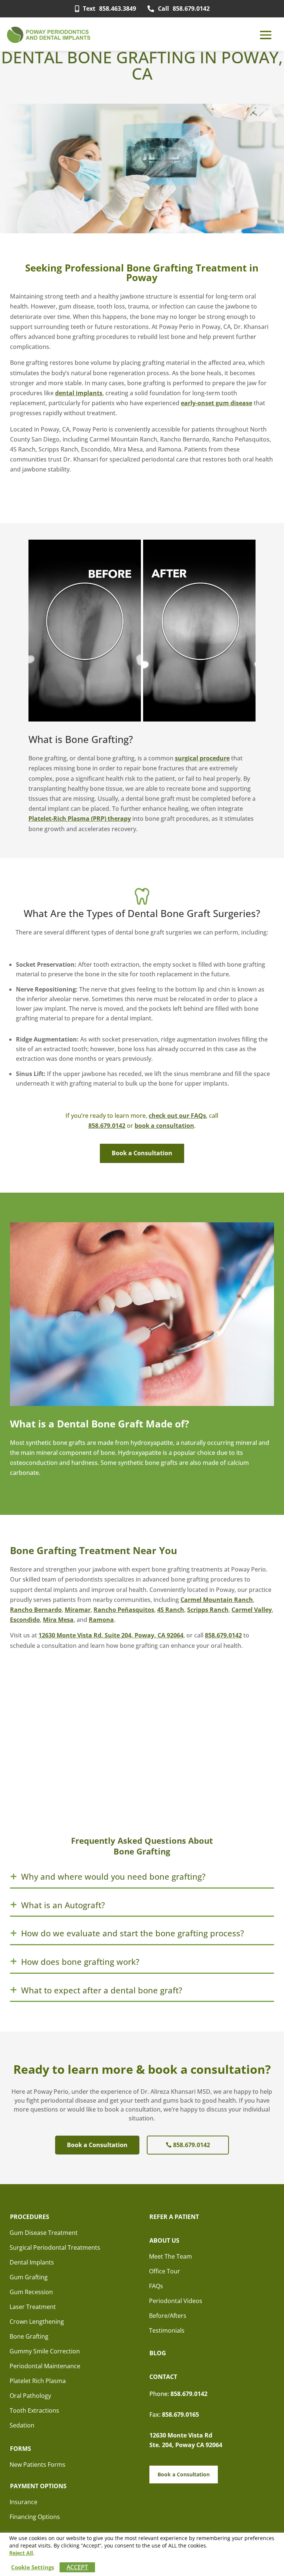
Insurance (23, 2502)
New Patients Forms (38, 2465)
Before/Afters (168, 2316)
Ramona (101, 1620)
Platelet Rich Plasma (38, 2381)
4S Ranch (171, 1610)
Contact (163, 2377)
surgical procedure (202, 758)
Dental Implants (32, 2262)
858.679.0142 (184, 9)
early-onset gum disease (217, 403)
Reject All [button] (21, 2553)
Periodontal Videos (176, 2301)
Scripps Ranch (208, 1610)
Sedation (22, 2425)
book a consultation (164, 1126)
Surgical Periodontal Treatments (55, 2247)
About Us (164, 2240)
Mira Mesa (58, 1620)
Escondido (25, 1620)
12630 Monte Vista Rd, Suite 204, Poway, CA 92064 (111, 1635)
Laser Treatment (33, 2307)
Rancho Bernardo (36, 1610)
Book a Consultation (142, 1153)
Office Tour (165, 2271)
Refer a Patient (174, 2217)
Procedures (30, 2217)
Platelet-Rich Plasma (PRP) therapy (80, 819)
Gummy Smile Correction (45, 2351)
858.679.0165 (180, 2415)
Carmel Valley (252, 1610)
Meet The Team (170, 2256)
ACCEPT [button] (77, 2567)
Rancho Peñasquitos (124, 1610)
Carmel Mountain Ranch (217, 1600)
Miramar (78, 1610)
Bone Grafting (29, 2336)
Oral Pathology (30, 2396)
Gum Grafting (29, 2277)
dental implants (79, 393)
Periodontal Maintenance (45, 2366)
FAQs (156, 2286)
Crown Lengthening (37, 2322)
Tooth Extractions (34, 2410)
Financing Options (35, 2517)
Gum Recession (31, 2292)
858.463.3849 (109, 9)
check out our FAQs (177, 1116)
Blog (158, 2353)
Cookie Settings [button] (33, 2567)
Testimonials (167, 2330)
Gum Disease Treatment (44, 2233)
